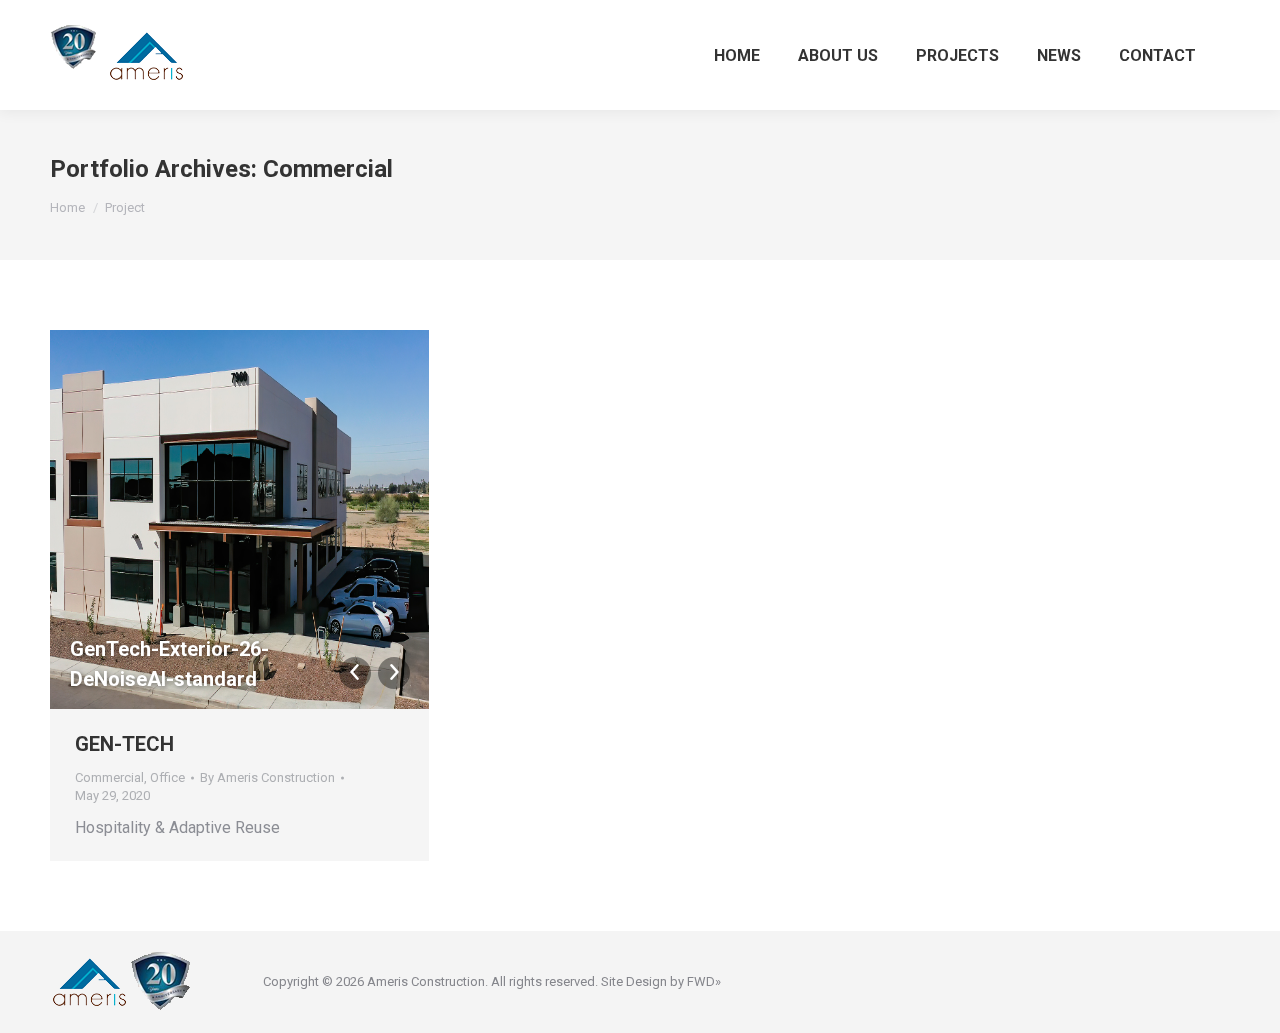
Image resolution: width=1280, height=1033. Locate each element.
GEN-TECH (124, 744)
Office (167, 777)
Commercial (109, 777)
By (267, 777)
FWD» (704, 981)
